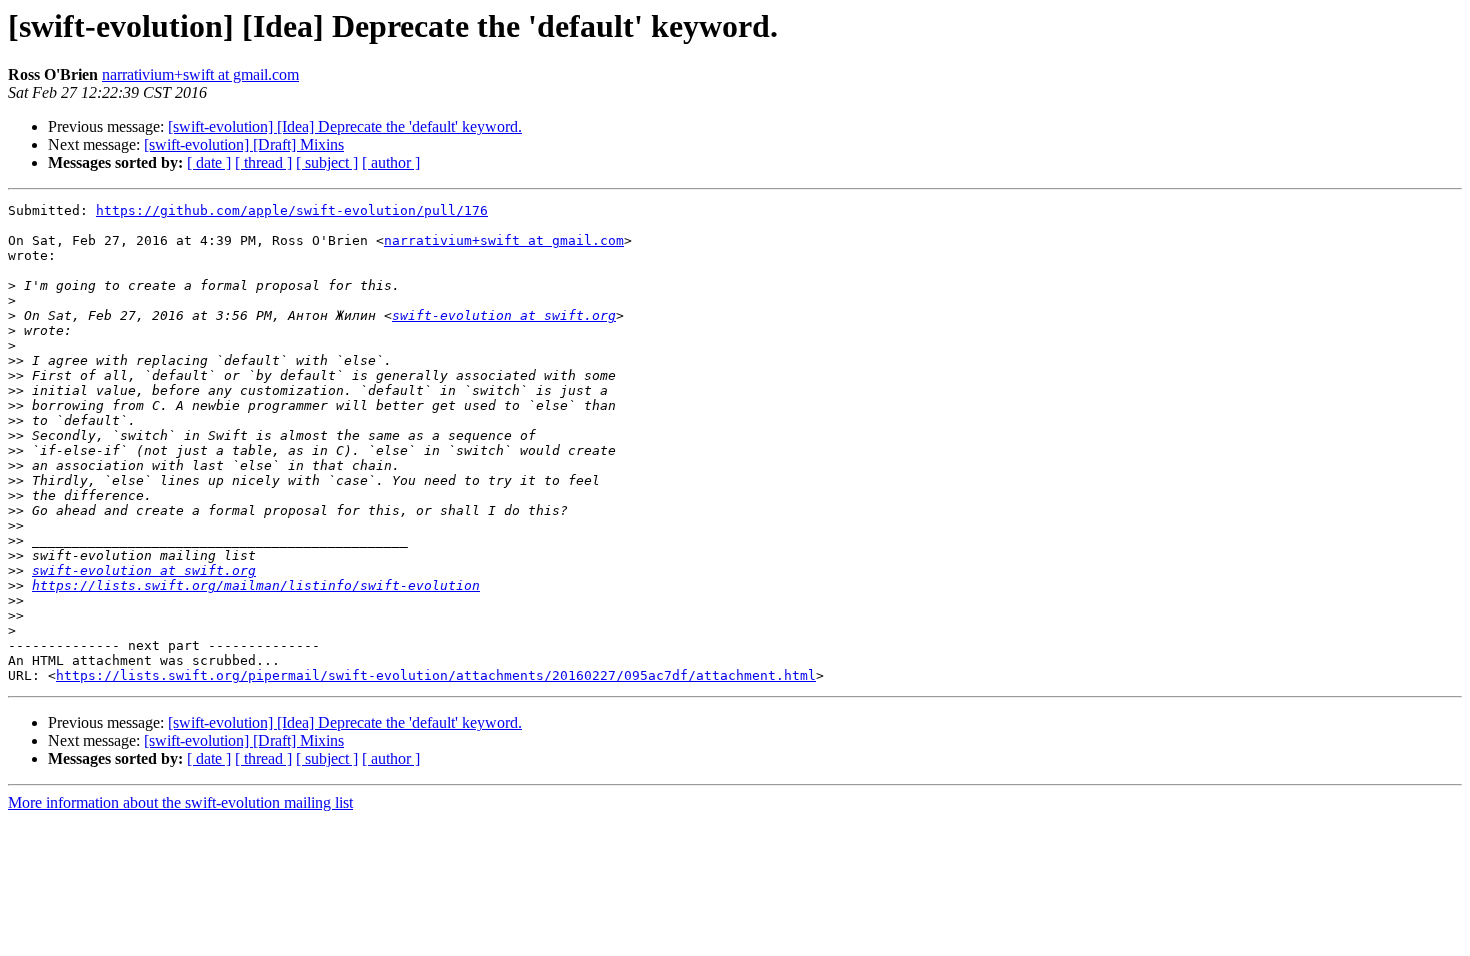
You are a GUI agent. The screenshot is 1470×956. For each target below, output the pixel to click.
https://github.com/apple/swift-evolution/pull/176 (292, 210)
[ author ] (391, 162)
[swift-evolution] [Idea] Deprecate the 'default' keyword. (345, 126)
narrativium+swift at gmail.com (200, 74)
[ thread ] (263, 162)
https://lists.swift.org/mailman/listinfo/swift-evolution (256, 585)
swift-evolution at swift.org (504, 315)
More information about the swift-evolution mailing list (180, 802)
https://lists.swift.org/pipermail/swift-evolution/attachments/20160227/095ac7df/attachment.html (436, 675)
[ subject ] (327, 162)
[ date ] (209, 162)
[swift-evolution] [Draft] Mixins (244, 144)
